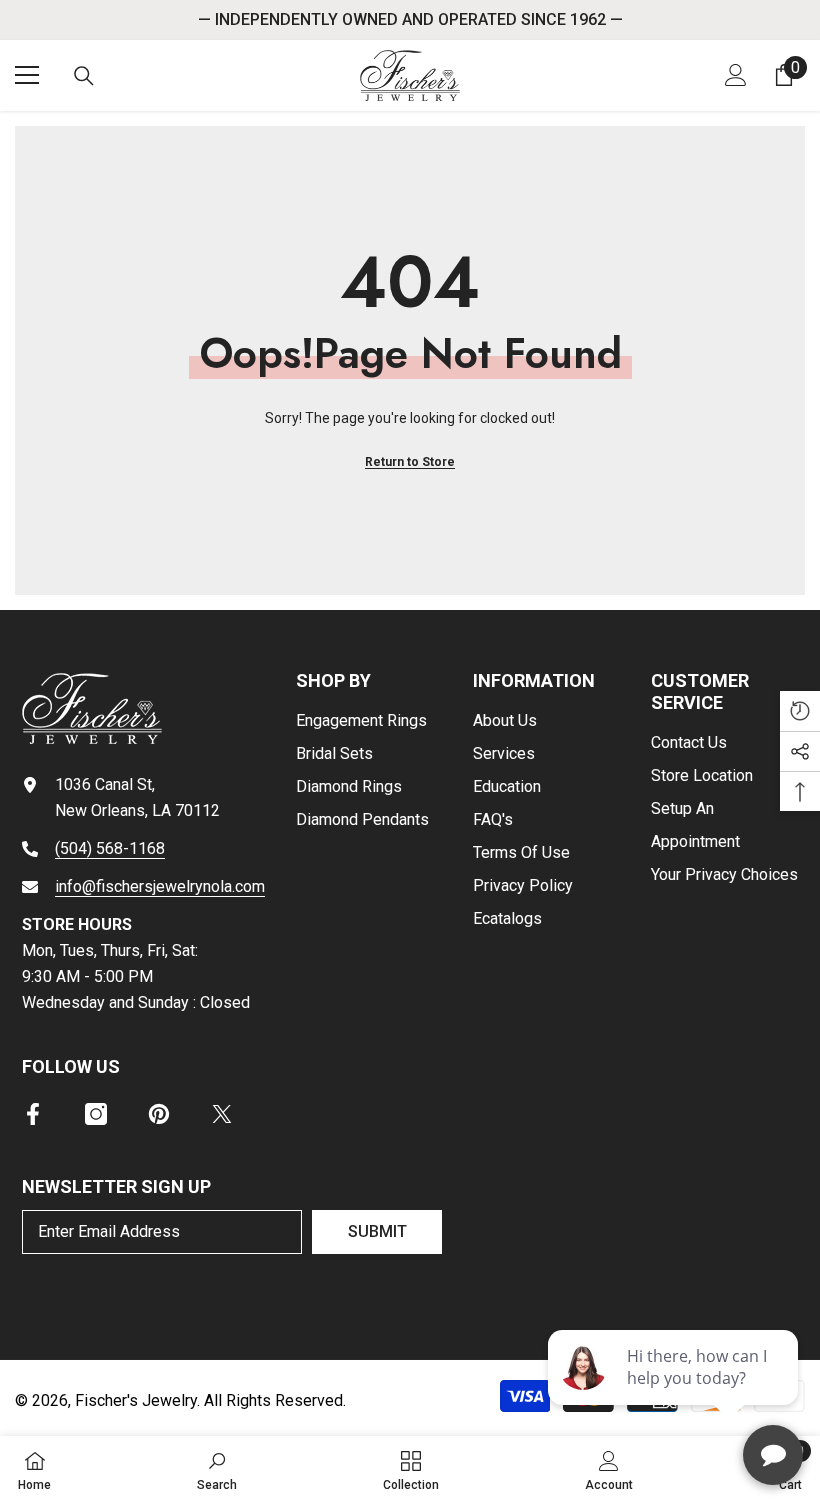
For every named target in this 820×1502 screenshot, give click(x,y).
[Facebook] (33, 1114)
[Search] (84, 76)
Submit (377, 1231)
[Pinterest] (159, 1114)
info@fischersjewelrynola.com (160, 886)
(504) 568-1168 (110, 848)
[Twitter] (222, 1114)
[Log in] (736, 75)
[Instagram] (96, 1114)
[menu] (27, 75)
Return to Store (410, 462)
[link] (217, 1469)
